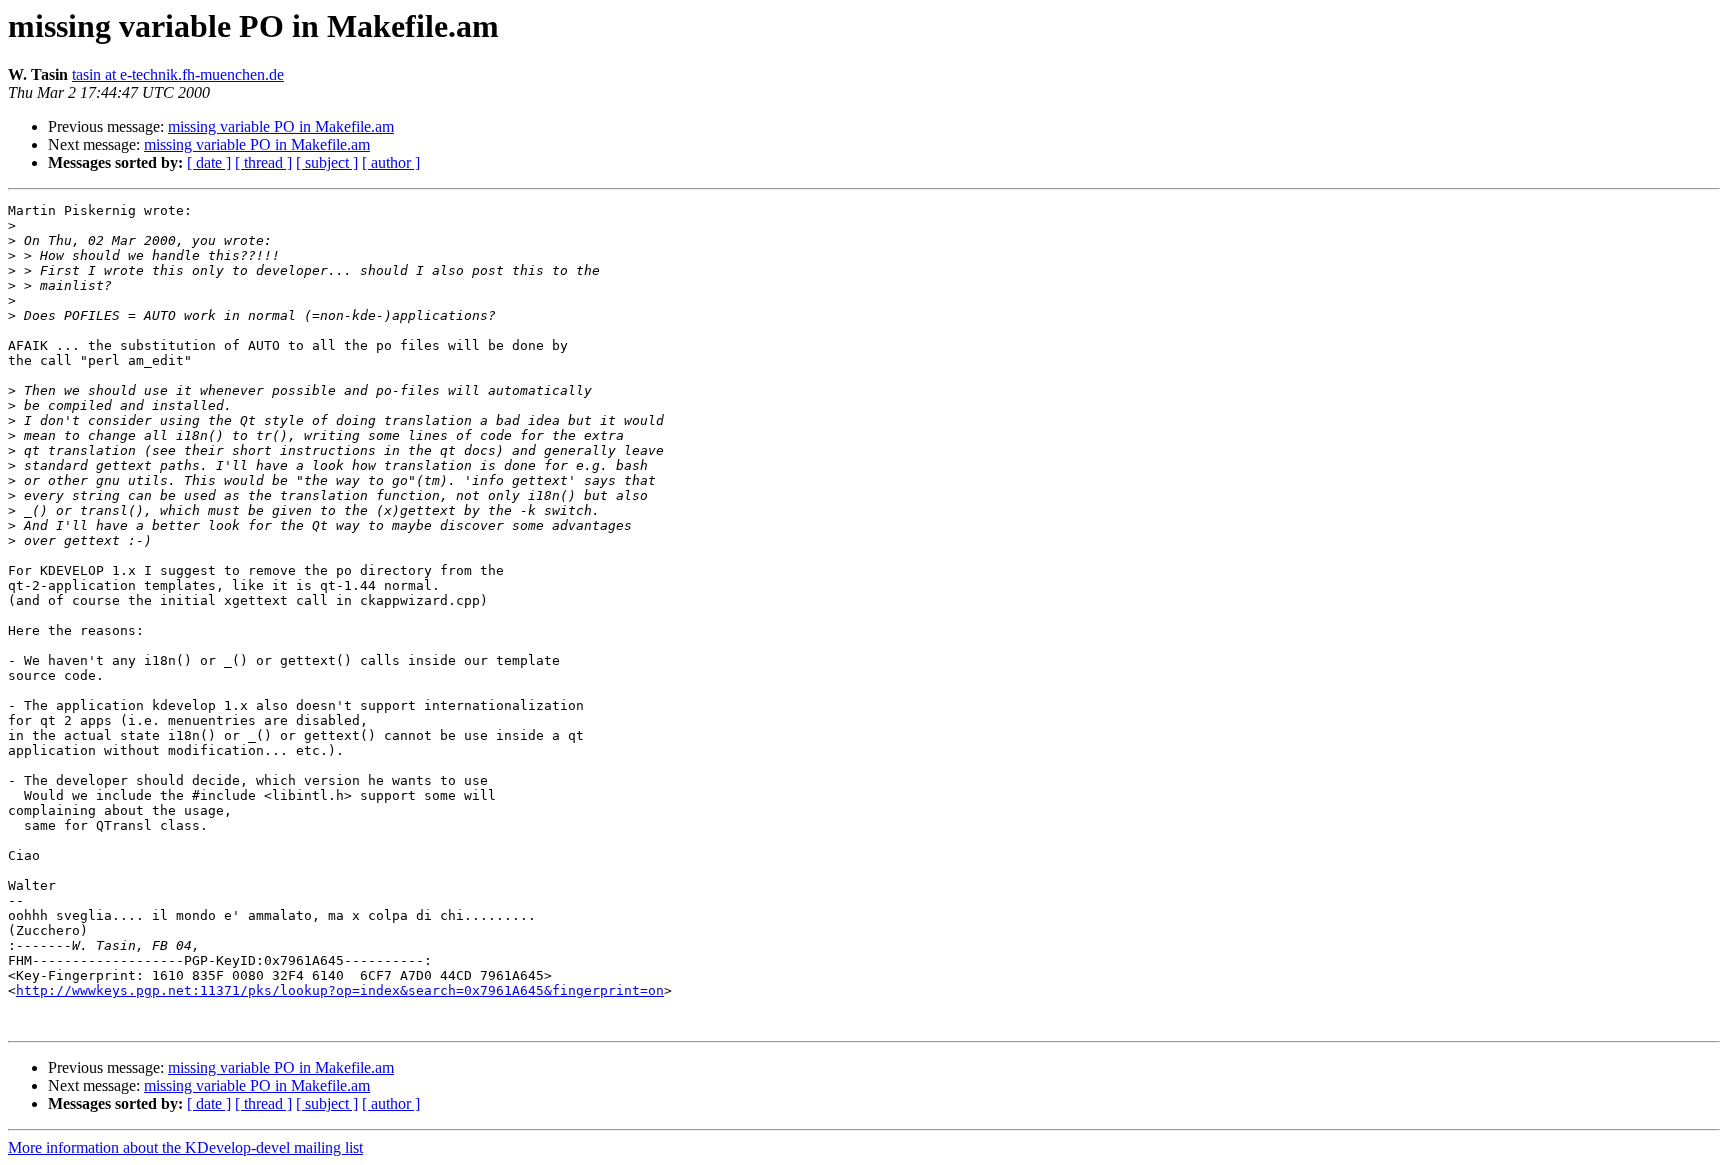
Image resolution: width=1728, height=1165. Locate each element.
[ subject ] (327, 162)
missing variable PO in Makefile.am (281, 126)
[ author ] (391, 162)
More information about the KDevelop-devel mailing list (185, 1147)
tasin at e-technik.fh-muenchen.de (178, 74)
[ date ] (209, 162)
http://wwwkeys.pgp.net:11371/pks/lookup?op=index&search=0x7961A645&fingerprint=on (340, 990)
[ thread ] (263, 162)
